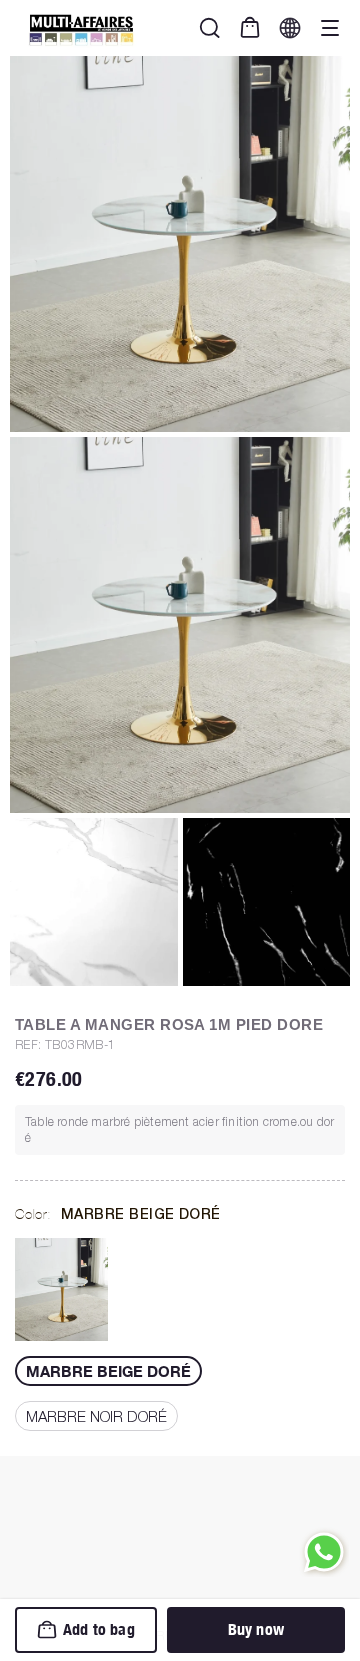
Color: (118, 1214)
